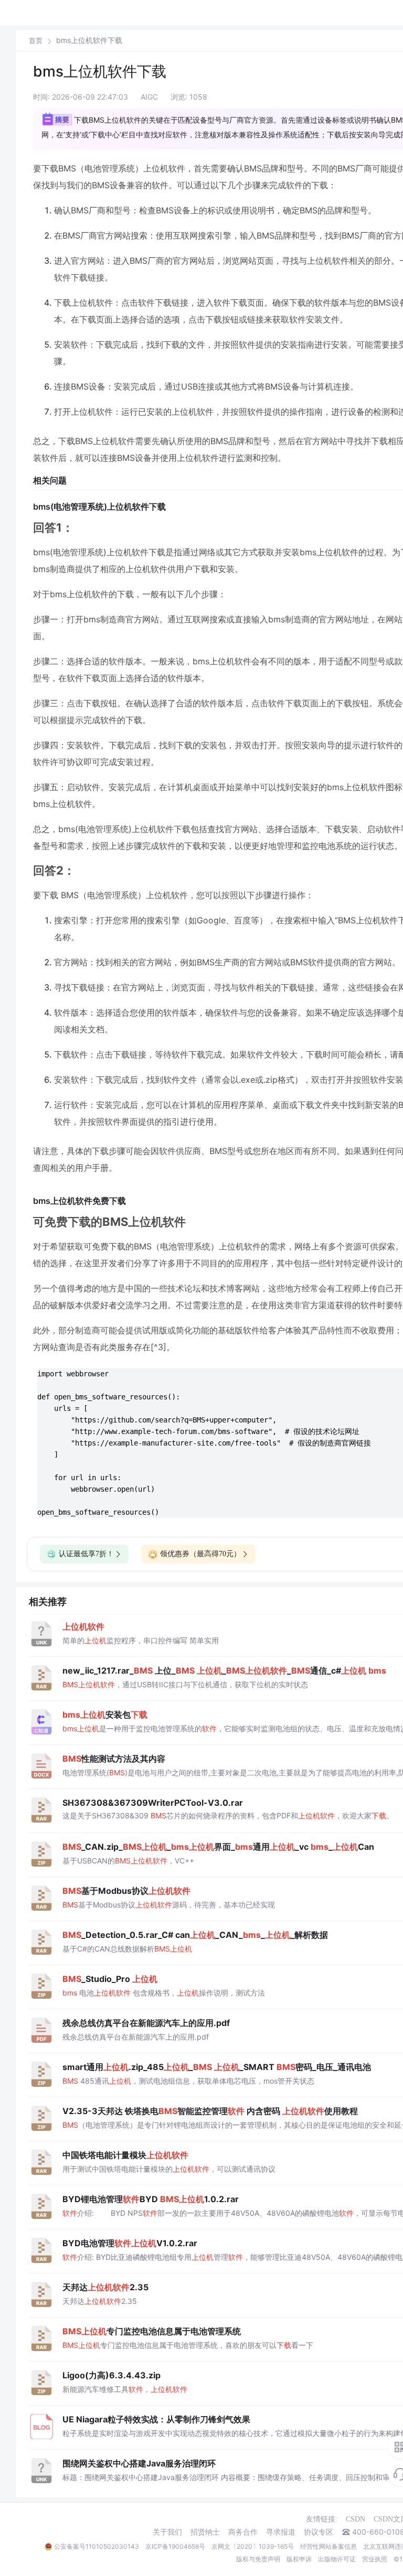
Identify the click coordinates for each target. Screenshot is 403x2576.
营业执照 (375, 2559)
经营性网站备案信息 (328, 2546)
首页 (36, 41)
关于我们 (167, 2532)
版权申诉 (299, 2559)
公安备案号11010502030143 (97, 2546)
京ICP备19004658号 (175, 2546)
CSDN (356, 2519)
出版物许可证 (337, 2559)
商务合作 (243, 2532)
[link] (36, 40)
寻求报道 (281, 2532)
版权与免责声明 (258, 2559)
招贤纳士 (205, 2532)
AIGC (149, 97)
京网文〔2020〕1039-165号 (253, 2546)
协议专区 (319, 2532)
